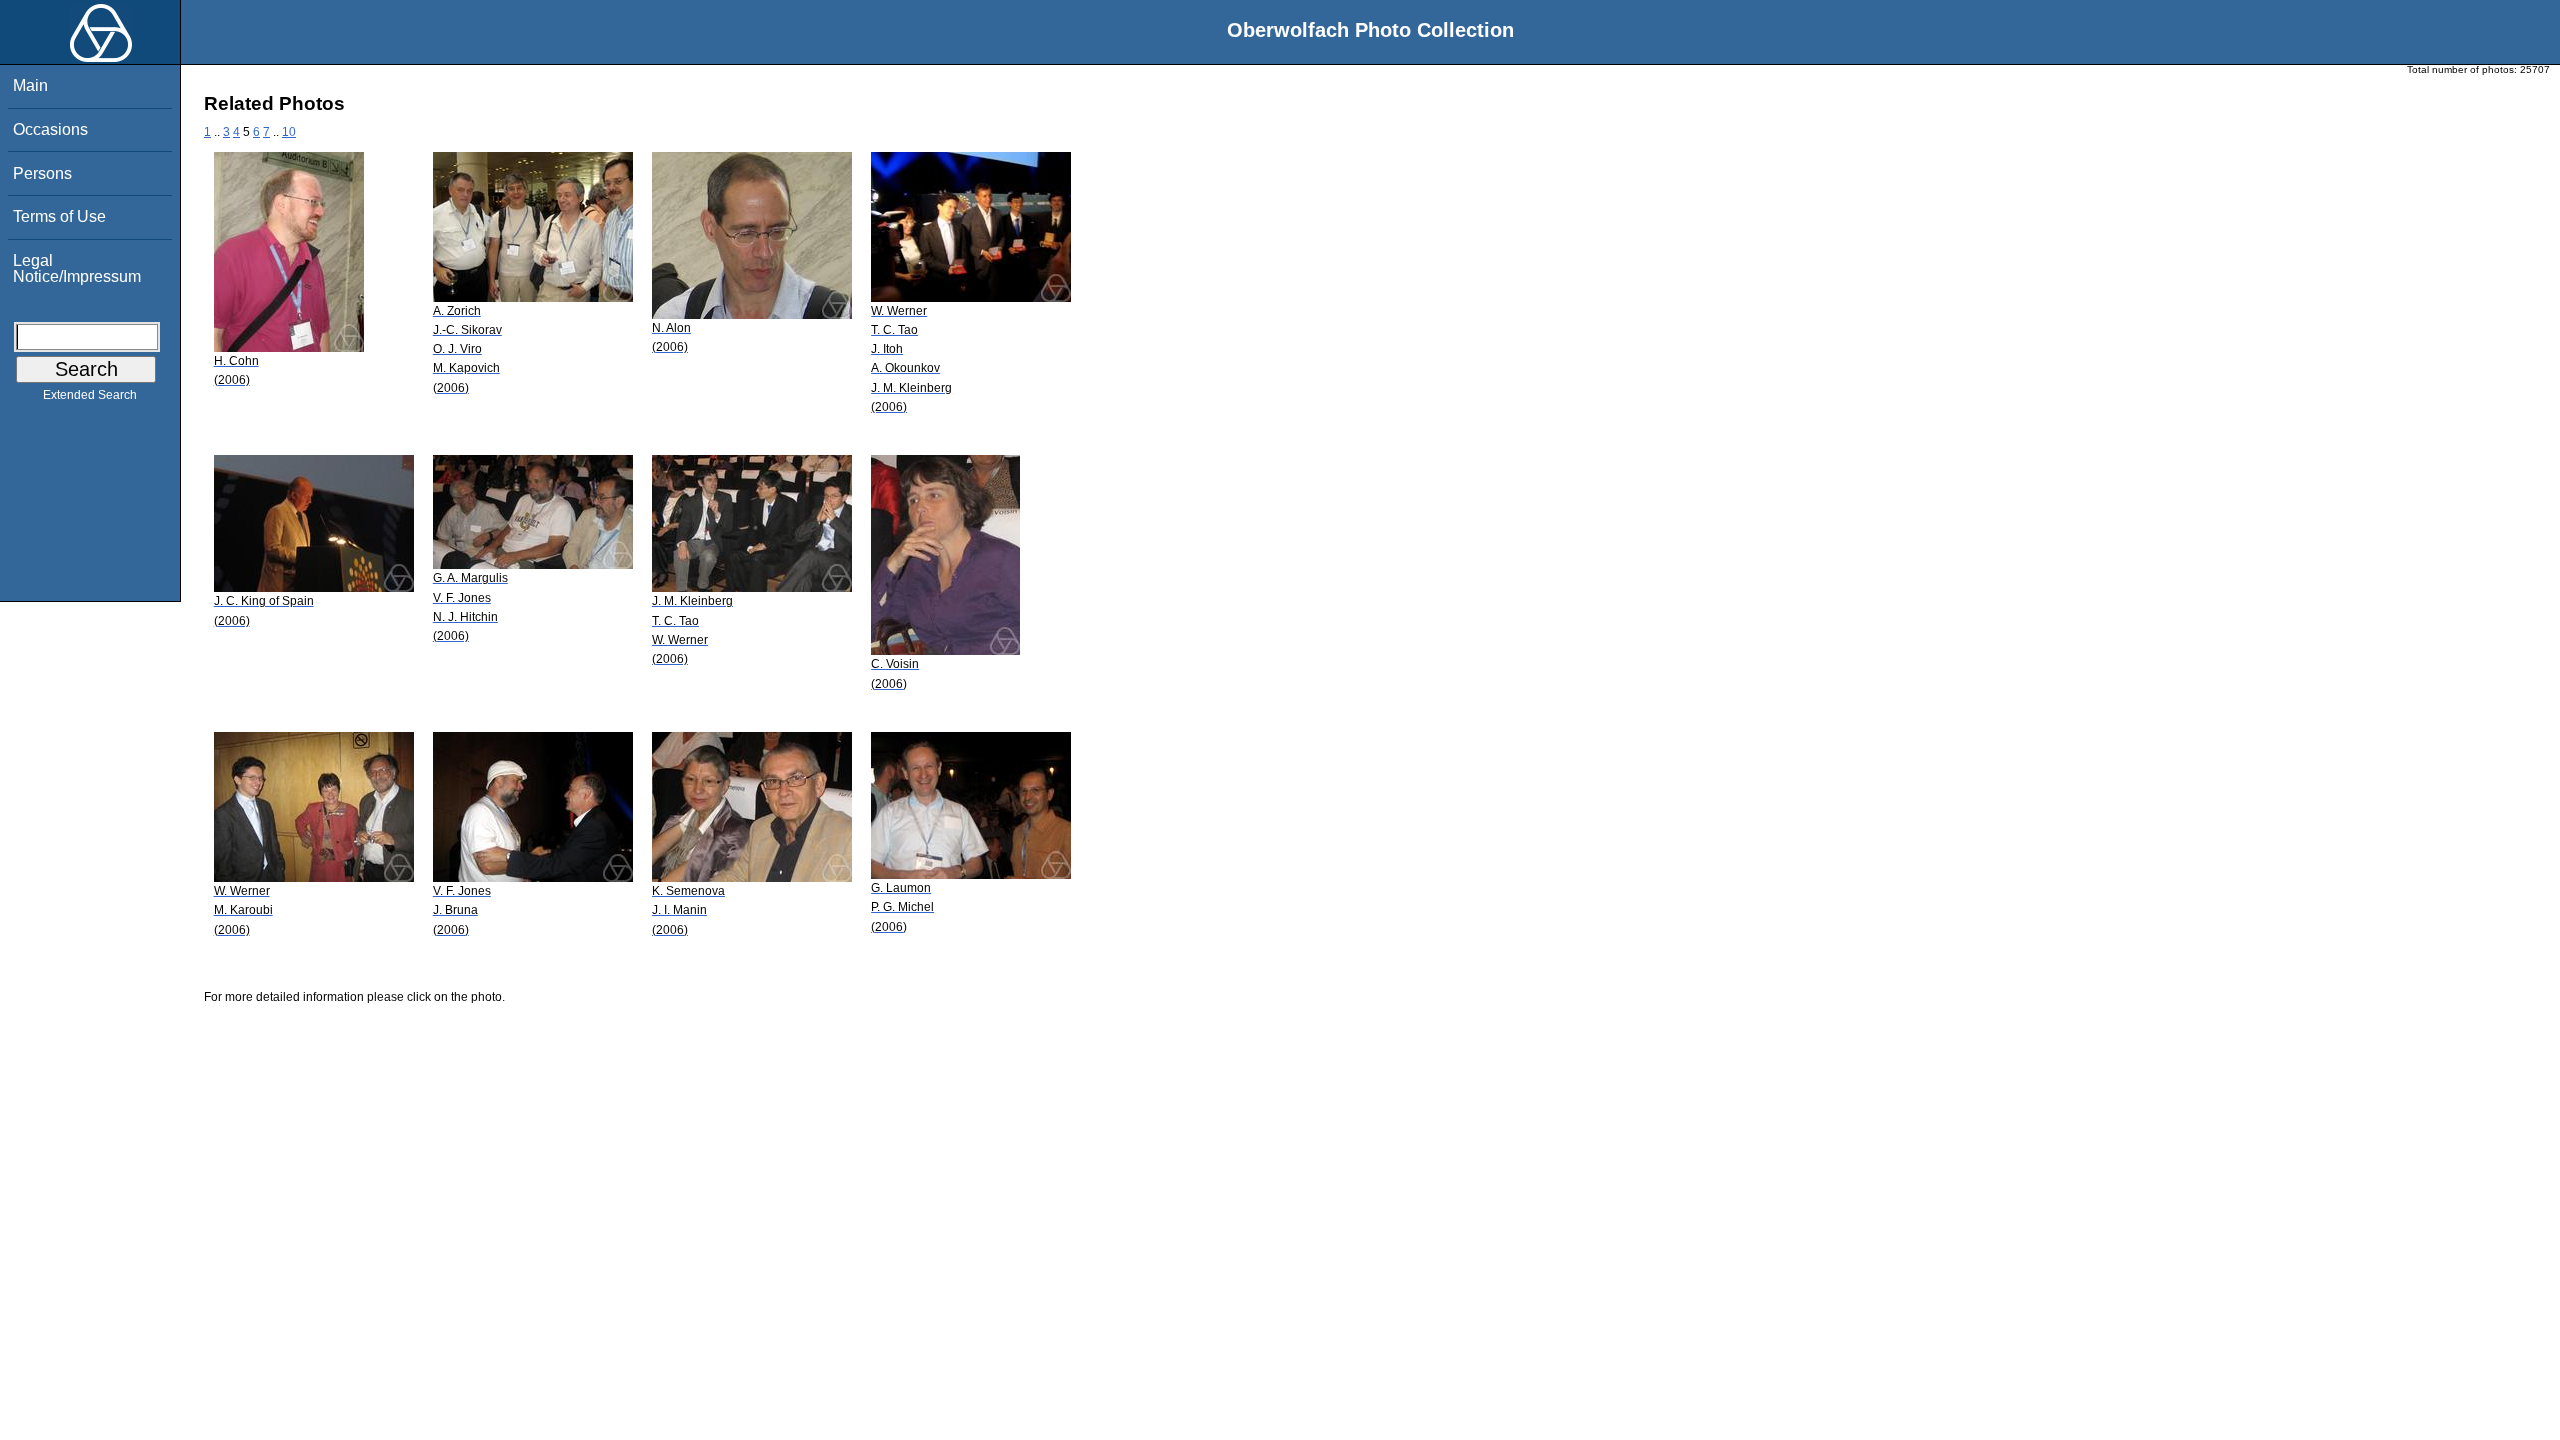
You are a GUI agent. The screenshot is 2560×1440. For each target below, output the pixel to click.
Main (30, 85)
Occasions (50, 129)
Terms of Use (59, 216)
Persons (42, 173)
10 (289, 132)
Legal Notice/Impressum (77, 268)
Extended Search (90, 395)
